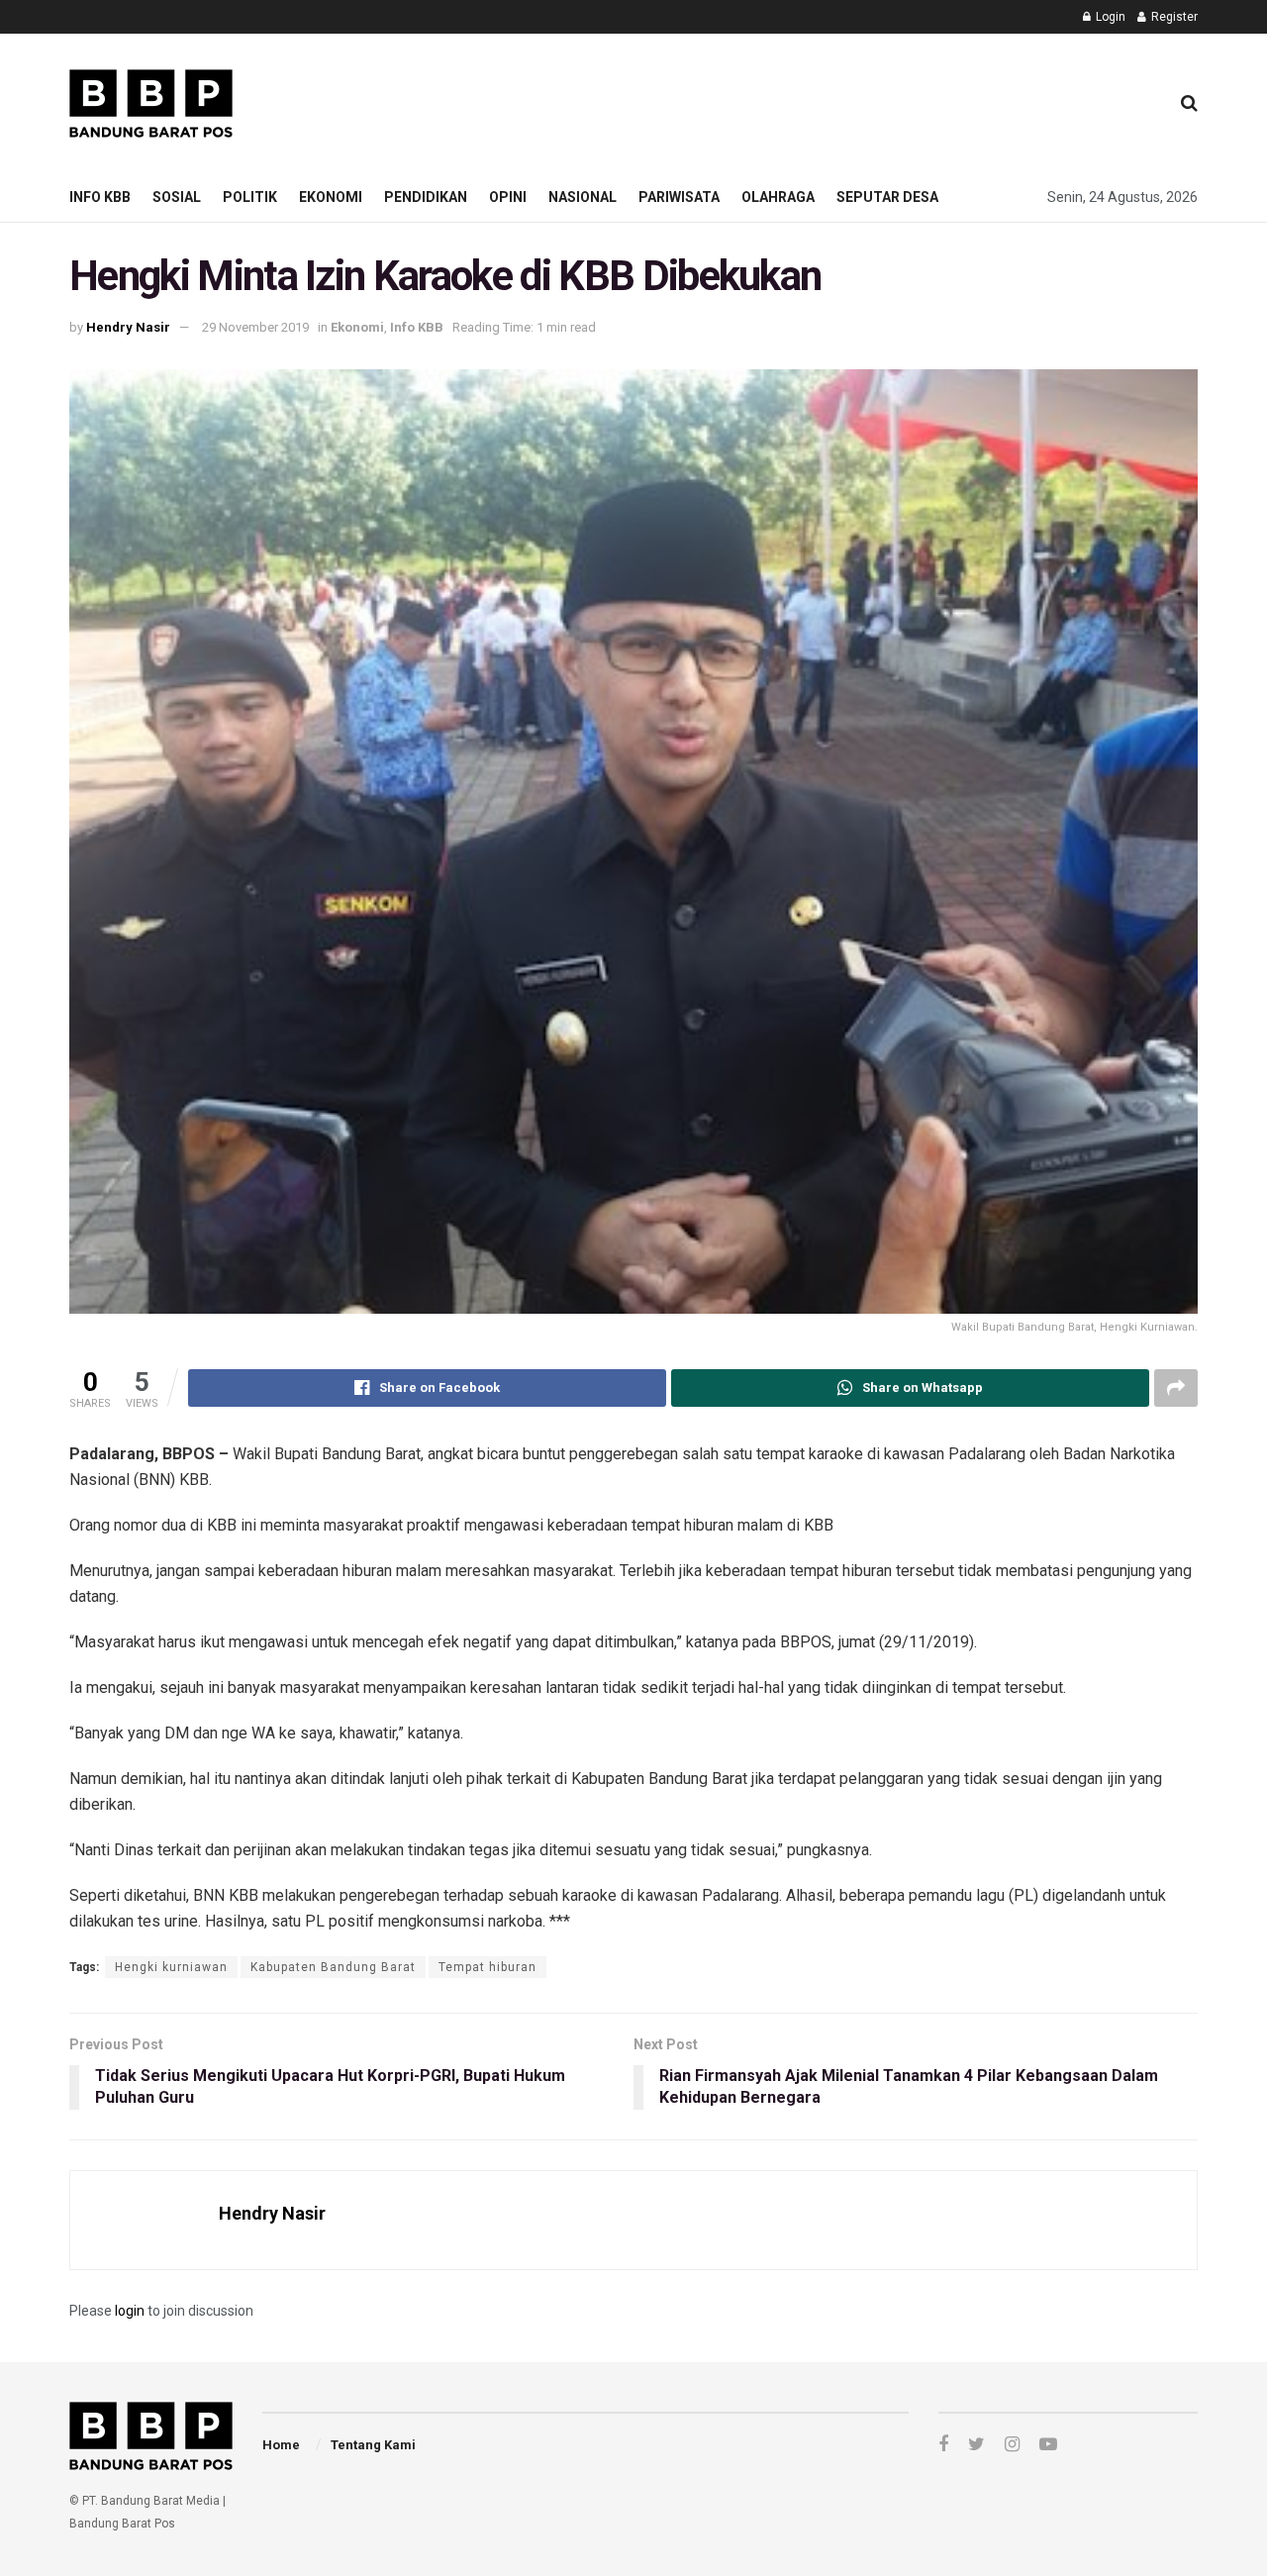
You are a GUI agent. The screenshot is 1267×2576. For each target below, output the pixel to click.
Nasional (583, 197)
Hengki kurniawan (171, 1967)
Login (1109, 17)
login (130, 2311)
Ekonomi (331, 197)
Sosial (177, 197)
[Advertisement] (793, 100)
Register (1173, 17)
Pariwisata (679, 197)
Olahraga (778, 197)
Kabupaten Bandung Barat (333, 1967)
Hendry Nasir (128, 327)
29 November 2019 (255, 327)
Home (281, 2445)
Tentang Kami (373, 2445)
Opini (508, 197)
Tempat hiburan (487, 1967)
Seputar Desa (887, 197)
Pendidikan (426, 197)
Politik (250, 197)
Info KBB (100, 197)
